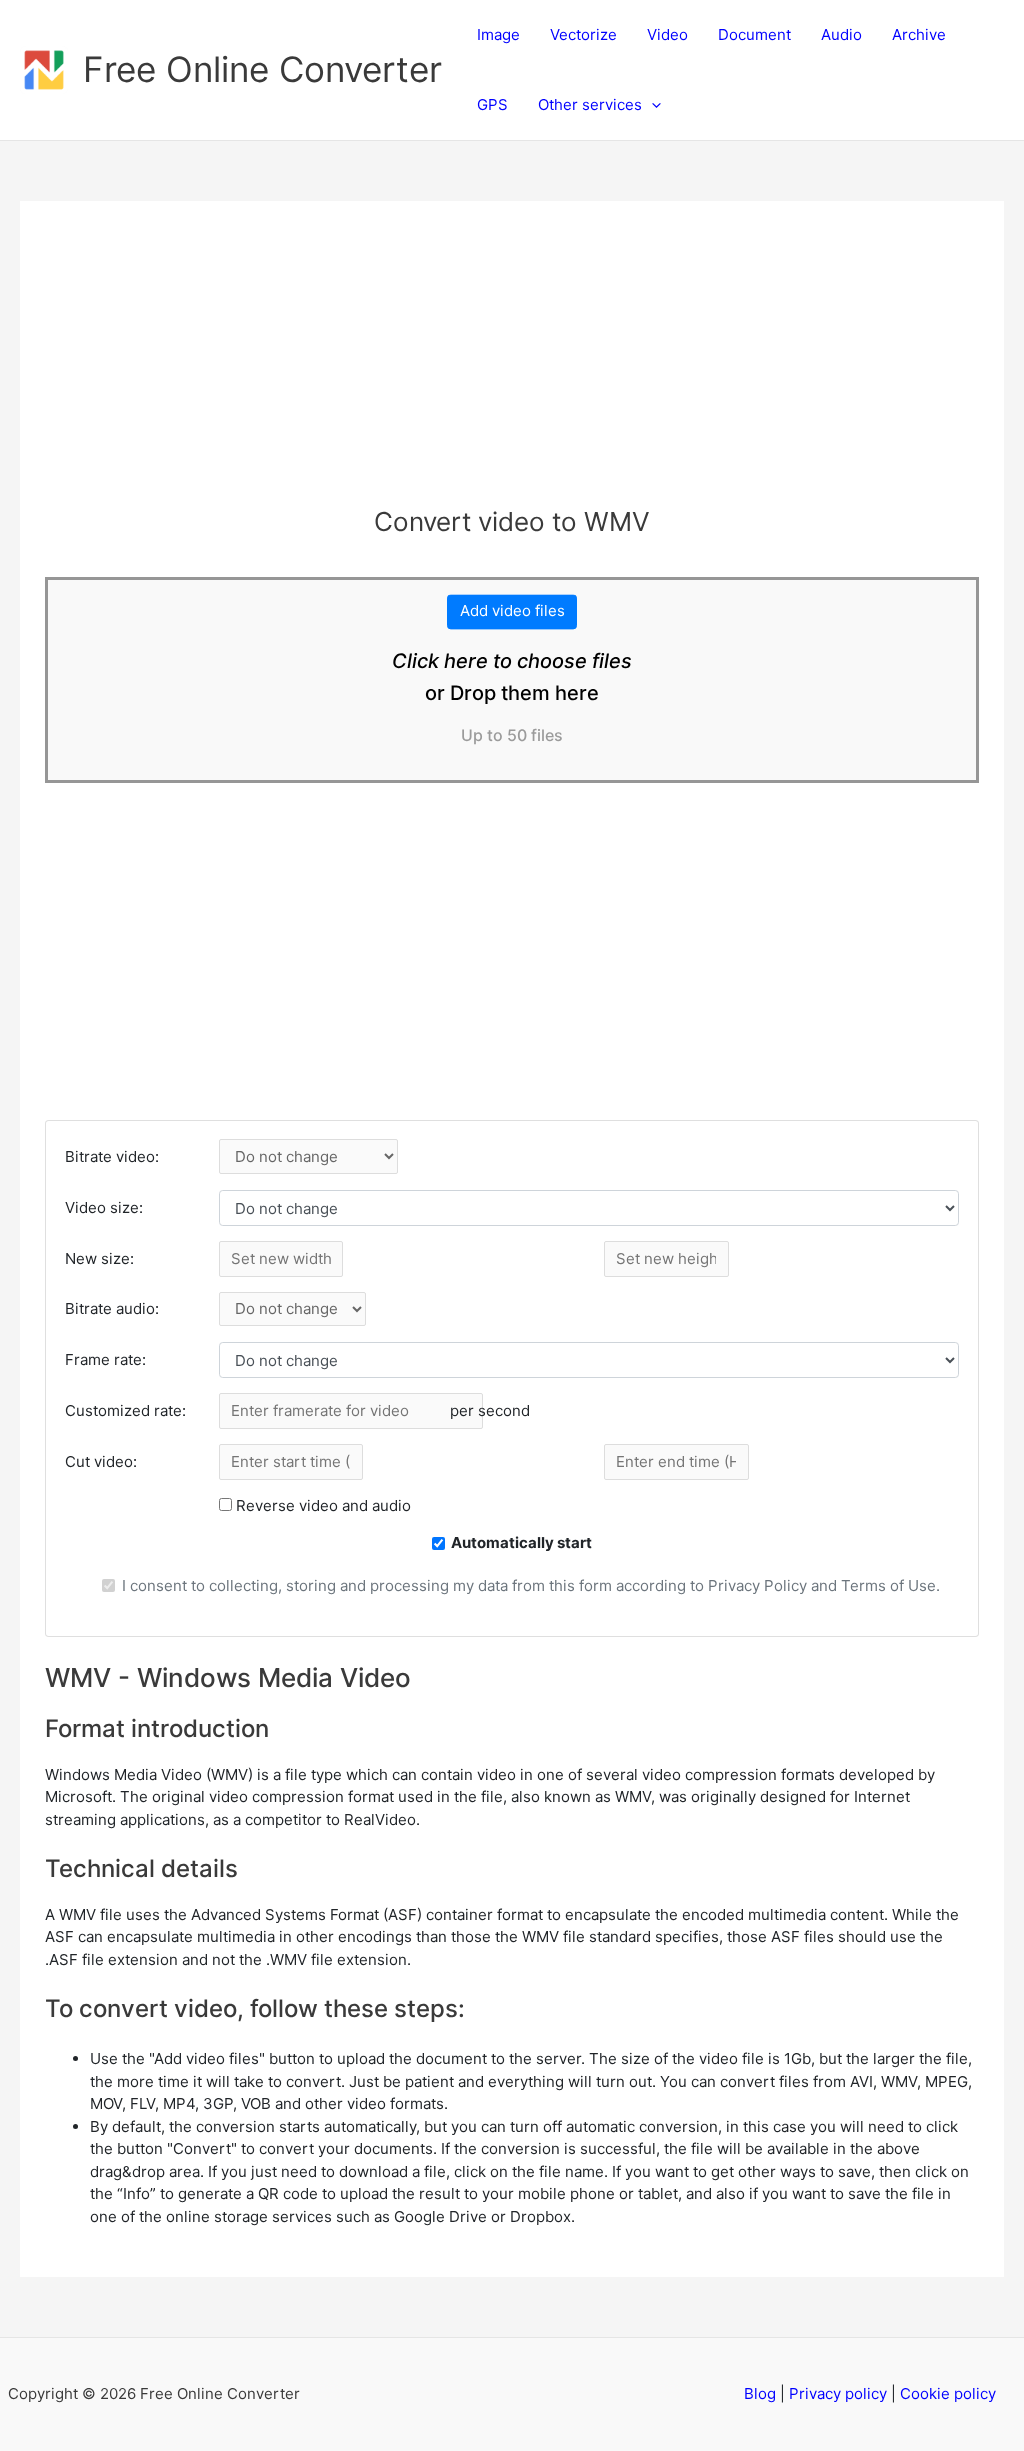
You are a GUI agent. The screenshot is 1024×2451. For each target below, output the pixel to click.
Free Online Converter (262, 69)
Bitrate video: (112, 1156)
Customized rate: (125, 1410)
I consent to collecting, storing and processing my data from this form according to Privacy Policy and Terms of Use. (531, 1585)
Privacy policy (838, 2393)
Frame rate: (105, 1359)
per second (490, 1410)
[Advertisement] (512, 366)
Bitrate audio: (112, 1308)
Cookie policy (948, 2393)
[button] (651, 105)
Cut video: (101, 1461)
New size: (99, 1258)
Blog (760, 2393)
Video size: (104, 1207)
